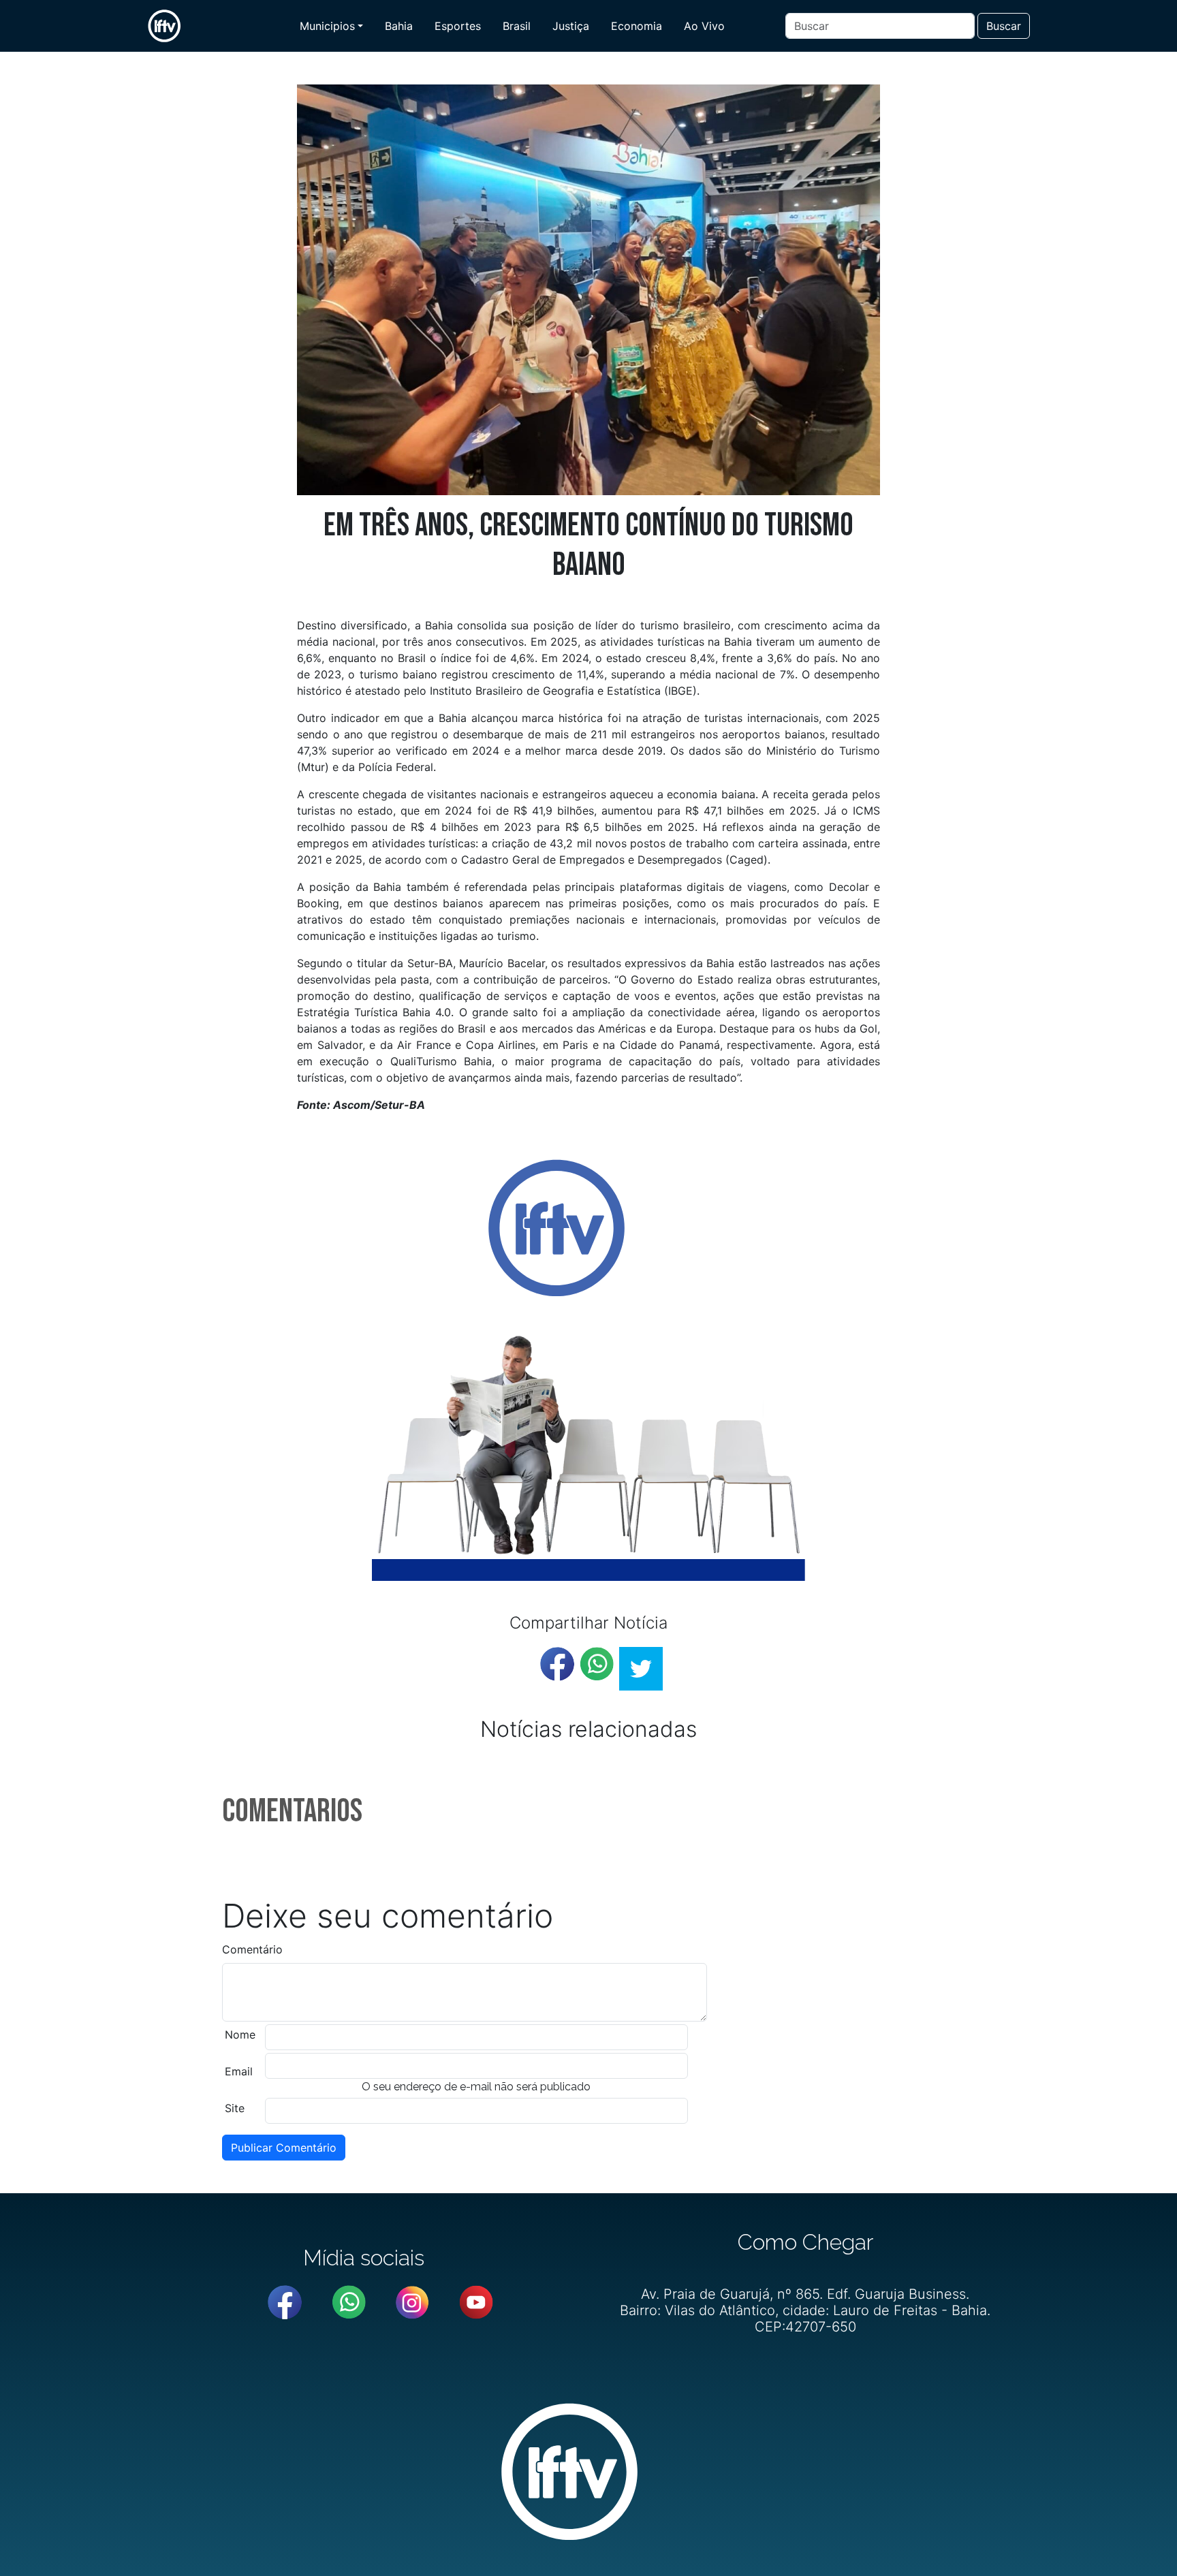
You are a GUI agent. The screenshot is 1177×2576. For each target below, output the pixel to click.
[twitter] (641, 1669)
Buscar (1004, 26)
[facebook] (557, 1664)
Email (239, 2071)
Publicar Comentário (284, 2148)
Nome (240, 2035)
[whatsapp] (597, 1664)
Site (235, 2108)
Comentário (252, 1949)
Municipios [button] (327, 26)
